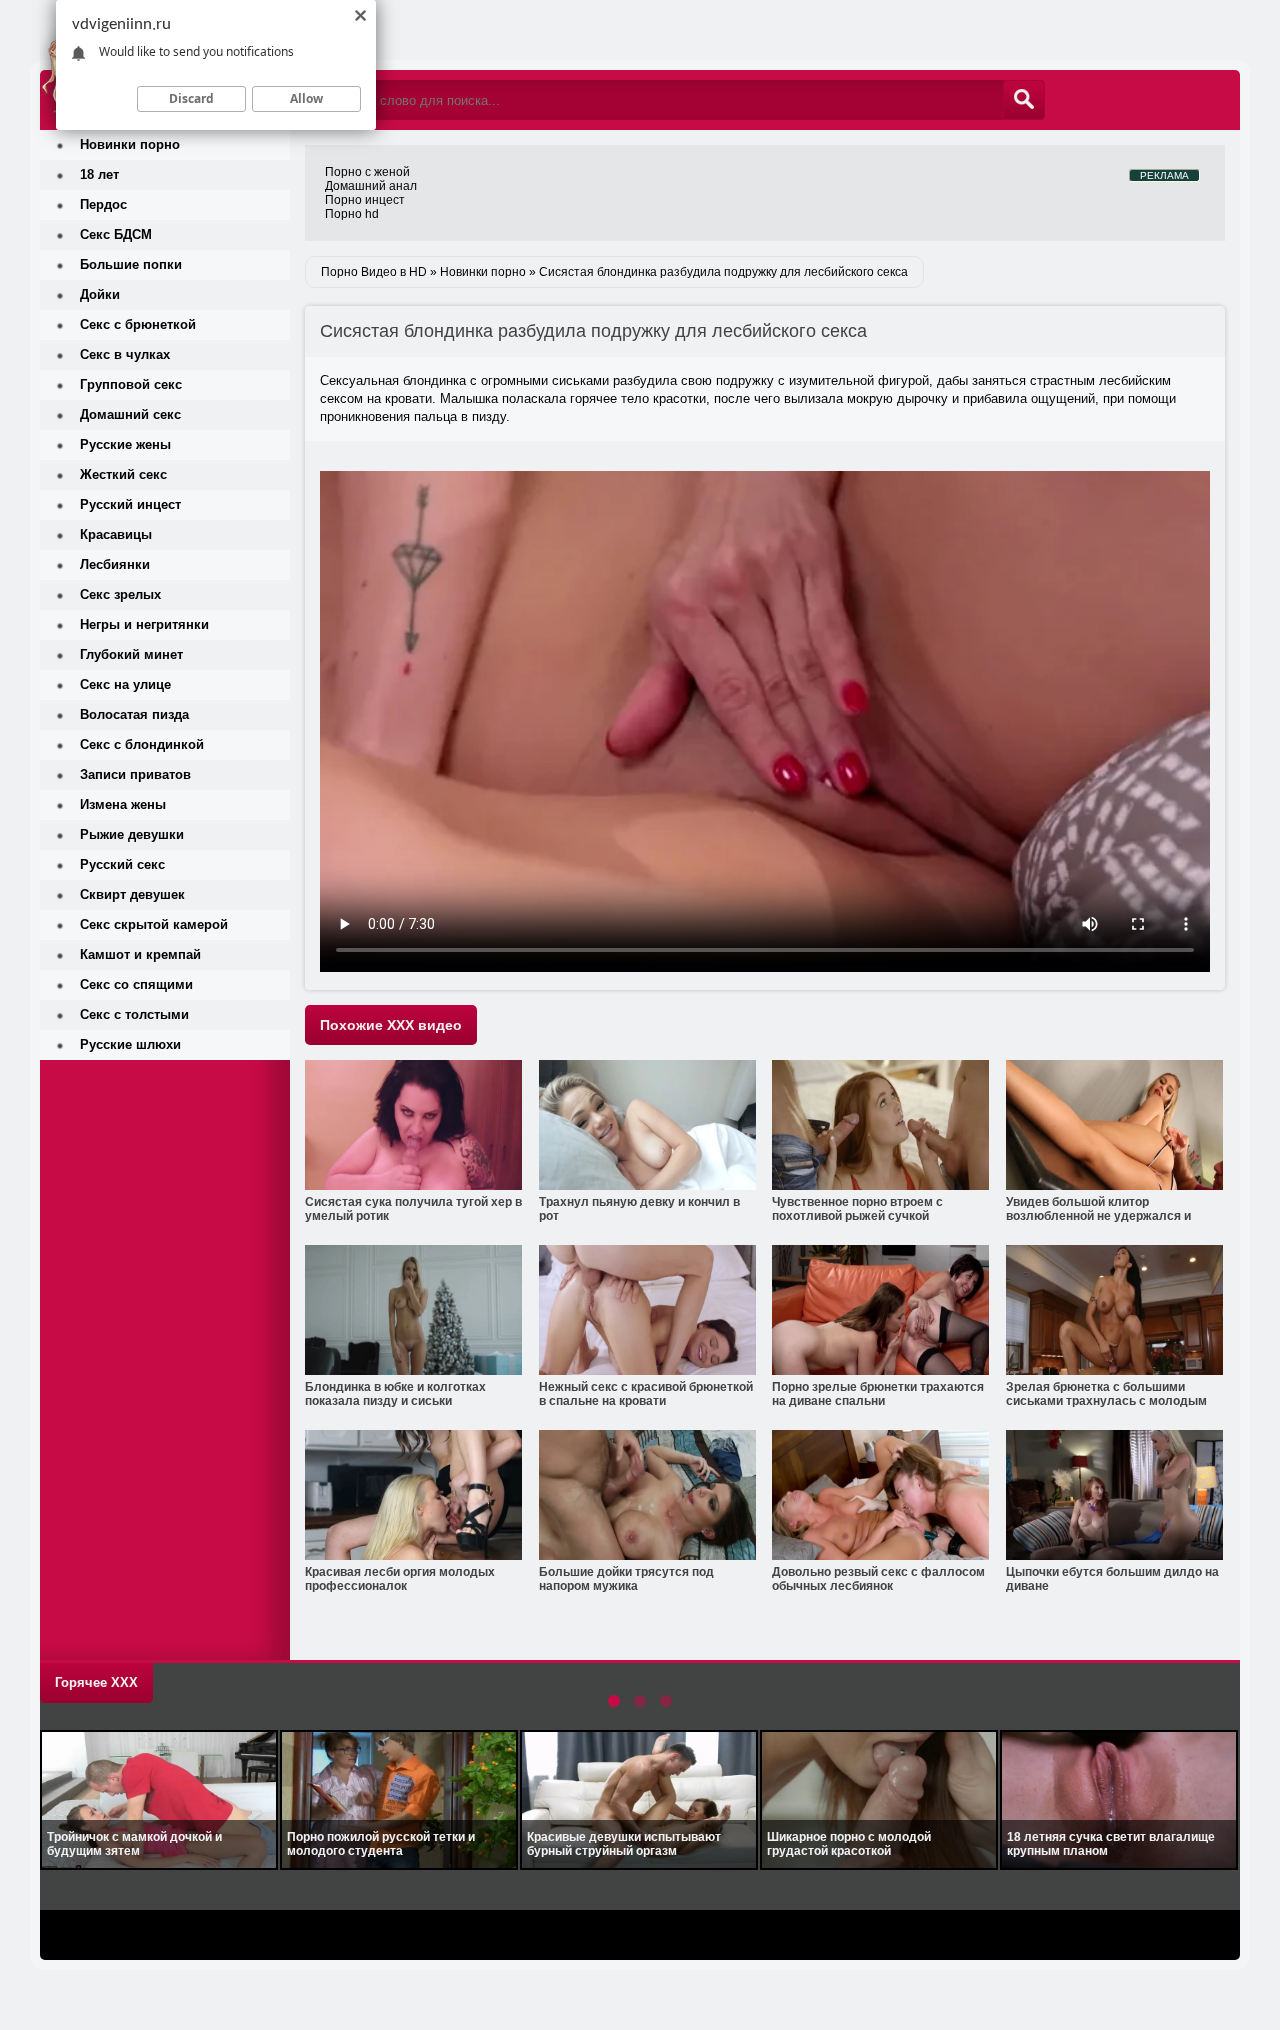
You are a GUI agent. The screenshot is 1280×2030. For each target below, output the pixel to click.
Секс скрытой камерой (154, 924)
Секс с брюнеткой (138, 324)
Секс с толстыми (134, 1014)
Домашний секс (130, 414)
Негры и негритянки (144, 624)
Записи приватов (135, 774)
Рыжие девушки (132, 834)
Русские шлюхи (130, 1044)
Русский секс (122, 864)
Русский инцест (130, 504)
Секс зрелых (120, 594)
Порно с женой (367, 172)
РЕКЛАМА (1164, 175)
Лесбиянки (115, 564)
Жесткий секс (123, 474)
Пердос (103, 204)
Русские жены (125, 444)
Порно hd (352, 214)
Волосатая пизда (134, 714)
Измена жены (123, 804)
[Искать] (1024, 100)
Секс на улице (125, 684)
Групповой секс (131, 384)
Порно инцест (365, 200)
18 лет (99, 174)
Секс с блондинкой (142, 744)
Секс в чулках (125, 354)
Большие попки (131, 264)
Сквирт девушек (132, 894)
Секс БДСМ (116, 234)
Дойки (100, 294)
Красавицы (116, 534)
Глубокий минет (131, 654)
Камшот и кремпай (140, 954)
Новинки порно (130, 144)
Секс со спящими (136, 984)
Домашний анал (371, 186)
